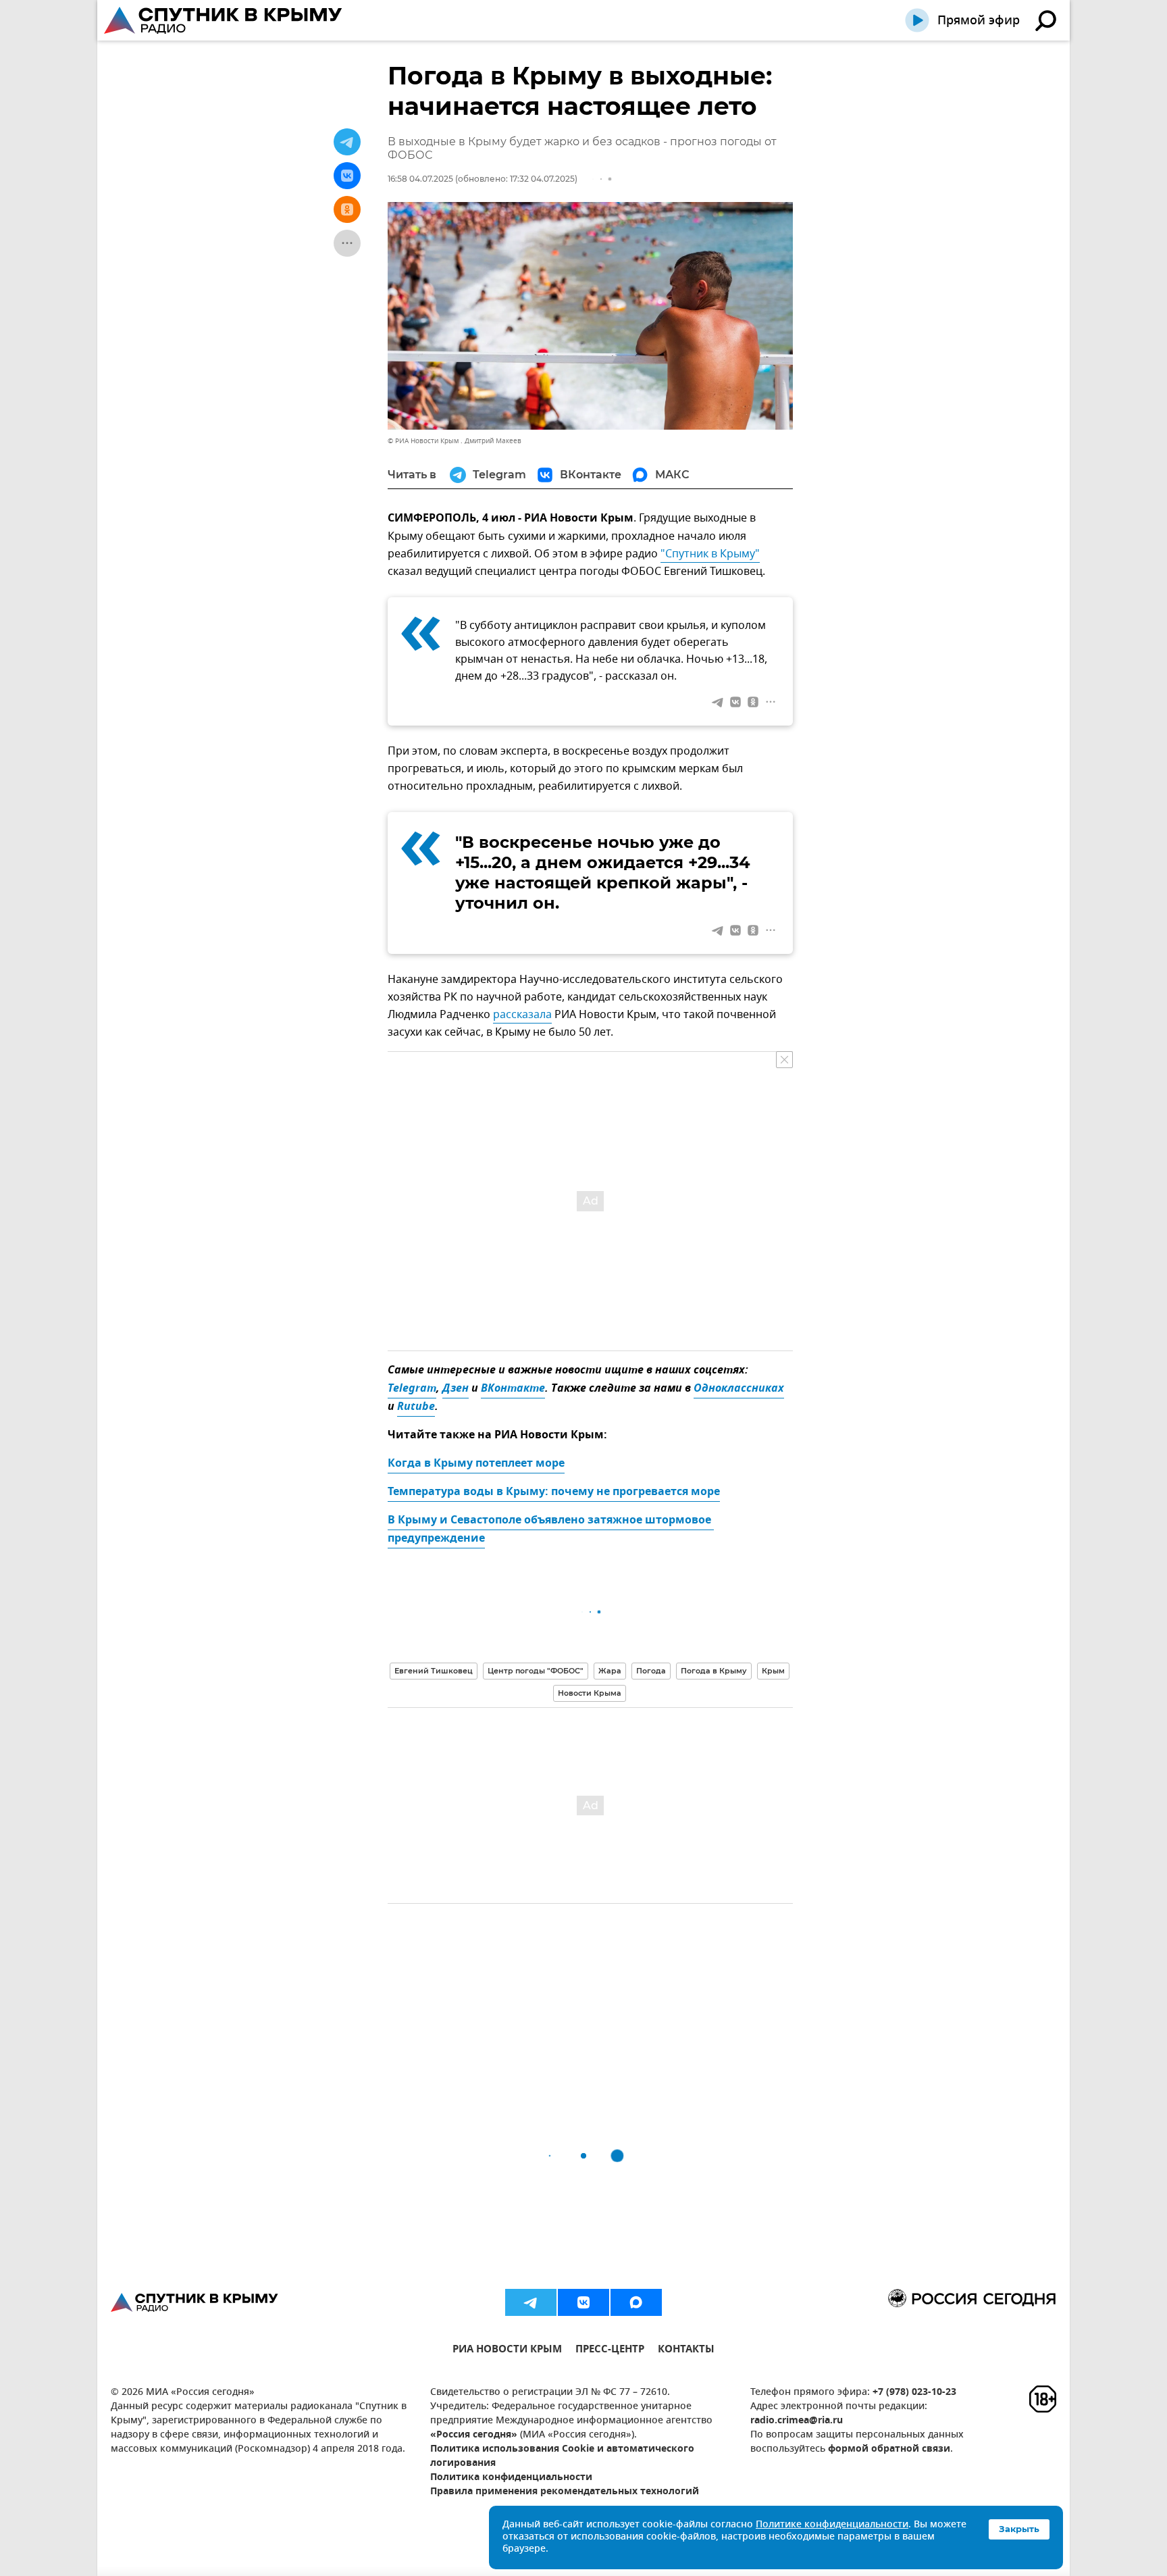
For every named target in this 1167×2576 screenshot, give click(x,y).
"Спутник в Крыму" (710, 554)
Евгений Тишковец (434, 1671)
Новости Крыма (590, 1693)
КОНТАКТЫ (686, 2351)
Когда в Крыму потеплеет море (476, 1464)
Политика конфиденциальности (511, 2478)
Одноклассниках (739, 1389)
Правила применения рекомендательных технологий (565, 2492)
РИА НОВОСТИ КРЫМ (507, 2351)
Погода (651, 1671)
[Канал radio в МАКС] (636, 2302)
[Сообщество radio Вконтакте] (583, 2302)
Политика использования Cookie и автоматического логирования (562, 2456)
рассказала (522, 1015)
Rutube (416, 1407)
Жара (610, 1671)
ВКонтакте (513, 1389)
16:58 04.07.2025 (420, 179)
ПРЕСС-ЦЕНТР (610, 2351)
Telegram (412, 1389)
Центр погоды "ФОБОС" (536, 1671)
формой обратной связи (889, 2449)
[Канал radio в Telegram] (531, 2302)
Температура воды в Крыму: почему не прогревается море (554, 1492)
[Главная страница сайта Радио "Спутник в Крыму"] (224, 20)
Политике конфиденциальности (832, 2525)
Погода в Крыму (714, 1671)
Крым (773, 1671)
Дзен (456, 1389)
